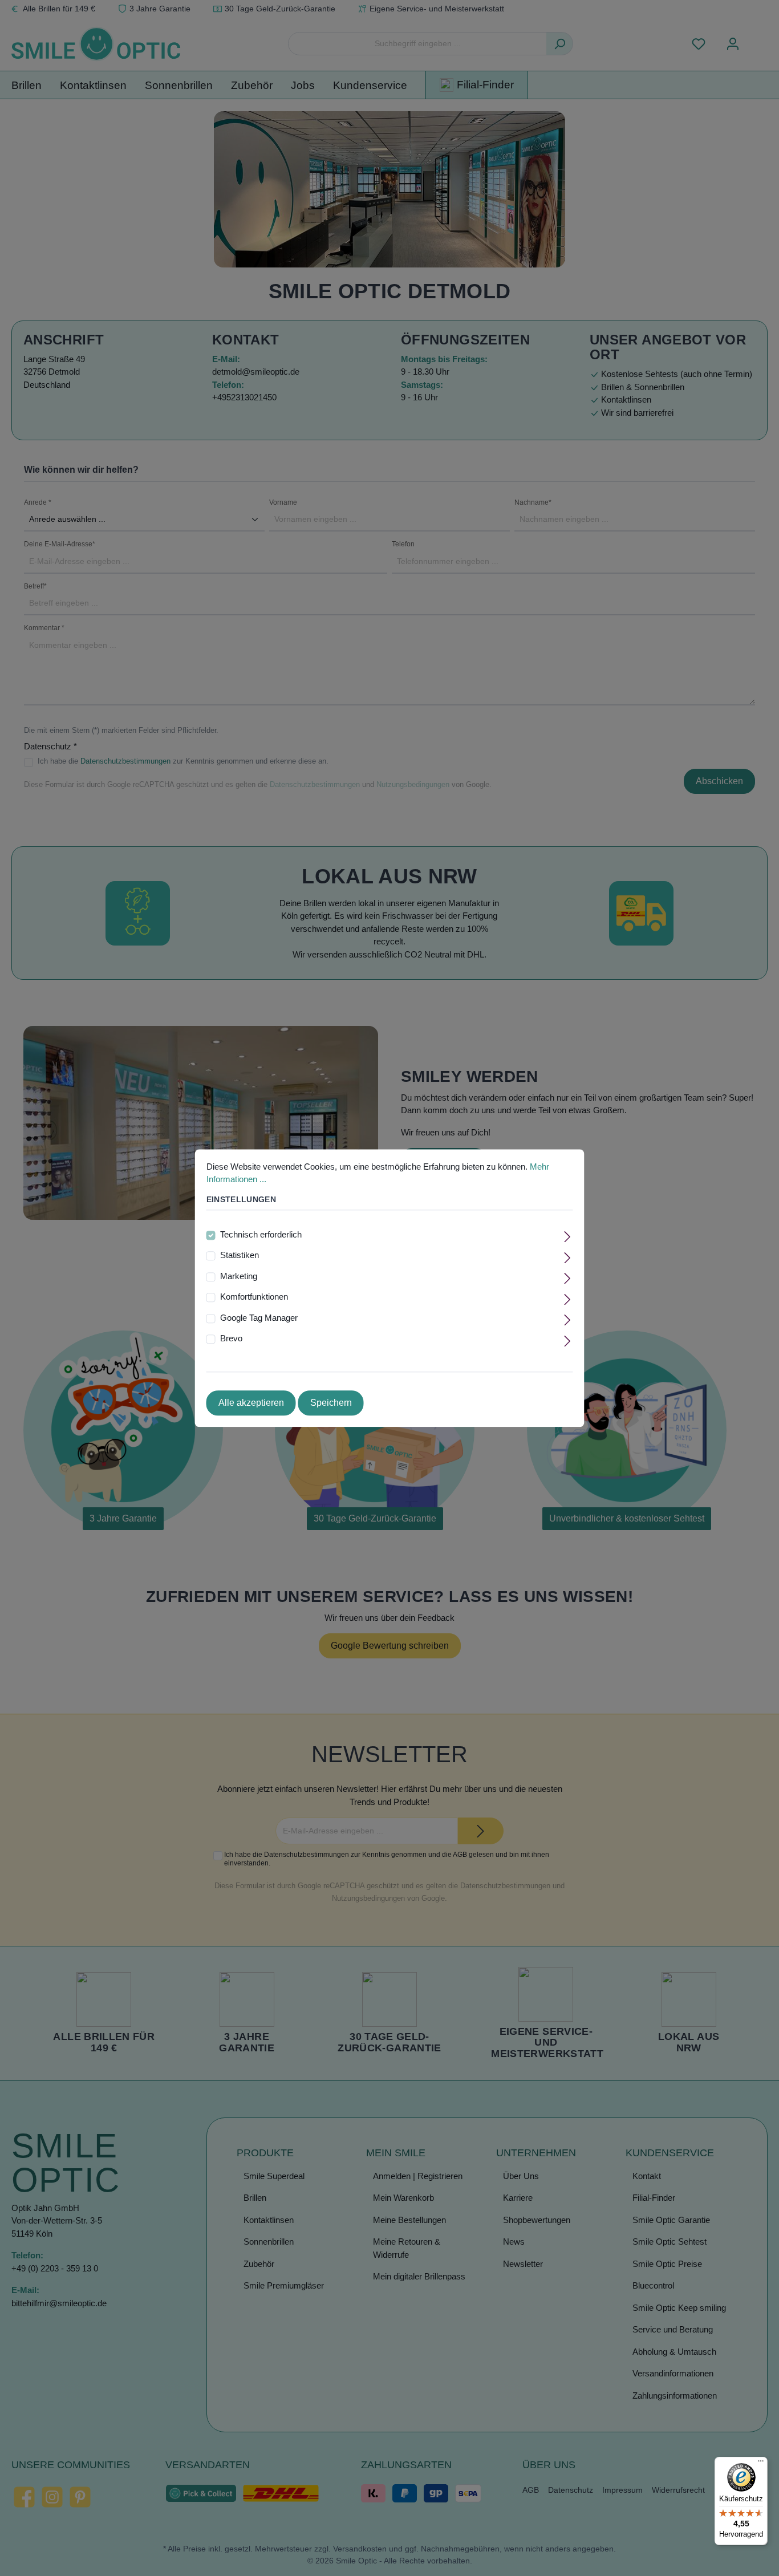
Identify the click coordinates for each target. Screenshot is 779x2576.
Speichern (331, 1403)
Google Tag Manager (259, 1318)
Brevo (231, 1339)
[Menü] (761, 2464)
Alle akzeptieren (251, 1403)
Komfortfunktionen (254, 1297)
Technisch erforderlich (261, 1234)
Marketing (239, 1276)
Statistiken (240, 1255)
